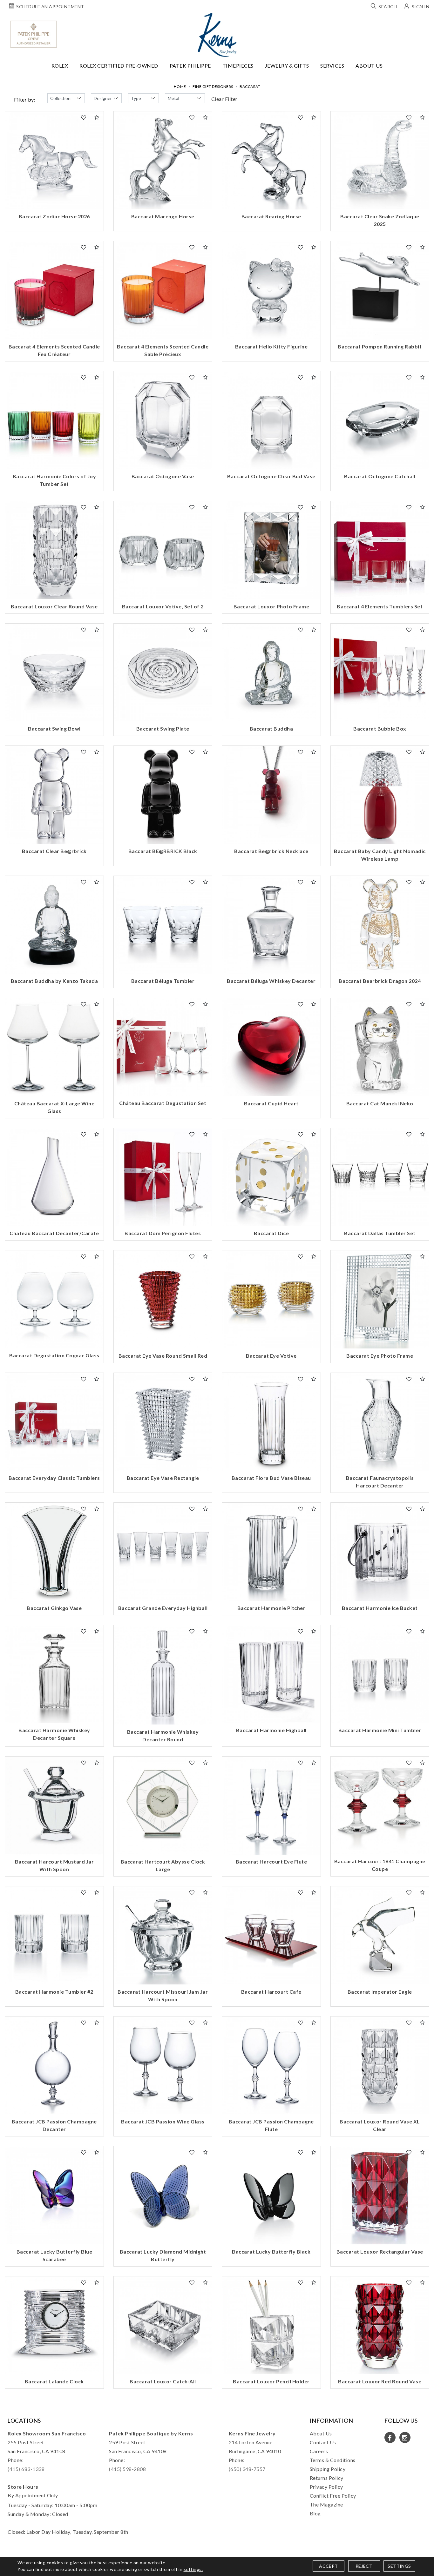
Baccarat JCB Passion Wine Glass (163, 2121)
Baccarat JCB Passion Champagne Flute (271, 2125)
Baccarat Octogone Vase (163, 476)
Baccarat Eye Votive (271, 1356)
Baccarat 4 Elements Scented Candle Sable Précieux (163, 350)
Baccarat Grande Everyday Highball (163, 1608)
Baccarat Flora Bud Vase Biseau (271, 1478)
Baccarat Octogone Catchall (380, 476)
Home (180, 86)
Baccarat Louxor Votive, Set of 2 (163, 606)
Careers (319, 2451)
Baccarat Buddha (271, 728)
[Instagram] (405, 2437)
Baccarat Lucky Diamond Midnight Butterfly (163, 2255)
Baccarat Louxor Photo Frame (271, 606)
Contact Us (323, 2442)
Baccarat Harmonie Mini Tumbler (380, 1730)
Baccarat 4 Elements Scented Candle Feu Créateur (54, 350)
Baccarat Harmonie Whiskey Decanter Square (54, 1734)
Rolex (60, 66)
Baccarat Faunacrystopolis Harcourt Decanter (380, 1482)
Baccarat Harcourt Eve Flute (271, 1861)
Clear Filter (224, 99)
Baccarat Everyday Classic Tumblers (54, 1478)
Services (332, 66)
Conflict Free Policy (333, 2496)
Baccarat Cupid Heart (271, 1103)
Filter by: (25, 99)
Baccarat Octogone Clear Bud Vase (271, 476)
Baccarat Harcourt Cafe (271, 1992)
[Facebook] (390, 2437)
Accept (328, 2566)
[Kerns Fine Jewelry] (217, 35)
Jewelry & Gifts (287, 66)
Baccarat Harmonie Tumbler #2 (54, 1992)
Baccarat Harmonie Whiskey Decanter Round (163, 1735)
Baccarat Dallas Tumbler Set (380, 1233)
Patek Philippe (190, 66)
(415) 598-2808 (127, 2469)
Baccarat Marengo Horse (163, 216)
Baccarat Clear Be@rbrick (54, 851)
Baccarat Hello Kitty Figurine (271, 346)
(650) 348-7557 (247, 2469)
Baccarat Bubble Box (380, 728)
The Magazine (326, 2504)
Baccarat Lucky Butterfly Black (271, 2252)
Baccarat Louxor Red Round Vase (380, 2381)
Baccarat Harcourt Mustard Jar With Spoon (54, 1865)
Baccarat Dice (271, 1233)
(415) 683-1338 (26, 2469)
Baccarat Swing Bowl (54, 728)
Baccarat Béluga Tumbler (163, 981)
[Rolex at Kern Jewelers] (424, 21)
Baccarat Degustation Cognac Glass (54, 1355)
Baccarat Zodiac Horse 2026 (54, 216)
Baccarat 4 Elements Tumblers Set (380, 606)
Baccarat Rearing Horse (271, 216)
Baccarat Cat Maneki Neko (380, 1103)
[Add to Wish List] (84, 117)
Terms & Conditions (333, 2460)
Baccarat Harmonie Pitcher (271, 1608)
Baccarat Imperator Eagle (380, 1992)
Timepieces (238, 66)
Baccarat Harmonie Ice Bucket (380, 1608)
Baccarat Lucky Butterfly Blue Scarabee (54, 2255)
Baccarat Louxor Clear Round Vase (54, 606)
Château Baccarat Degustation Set (163, 1103)
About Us (369, 66)
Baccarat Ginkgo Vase (54, 1608)
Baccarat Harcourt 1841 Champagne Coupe (380, 1865)
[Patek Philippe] (34, 34)
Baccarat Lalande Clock (54, 2381)
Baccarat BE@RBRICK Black (163, 851)
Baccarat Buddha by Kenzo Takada (54, 981)
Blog (315, 2513)
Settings (399, 2566)
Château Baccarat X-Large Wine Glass (54, 1107)
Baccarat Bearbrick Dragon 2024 (380, 981)
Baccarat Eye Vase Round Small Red (163, 1356)
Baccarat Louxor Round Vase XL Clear (380, 2125)
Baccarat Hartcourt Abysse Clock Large (163, 1865)
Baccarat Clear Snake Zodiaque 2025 (380, 220)
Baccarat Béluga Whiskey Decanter (271, 981)
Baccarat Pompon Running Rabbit (380, 346)
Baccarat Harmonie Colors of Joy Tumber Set (54, 480)
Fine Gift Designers (213, 86)
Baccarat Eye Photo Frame (380, 1356)
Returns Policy (327, 2478)
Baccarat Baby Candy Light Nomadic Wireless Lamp (380, 855)
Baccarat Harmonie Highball (271, 1730)
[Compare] (97, 117)
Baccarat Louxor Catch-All (163, 2381)
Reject (364, 2566)
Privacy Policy (326, 2487)
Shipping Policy (328, 2469)
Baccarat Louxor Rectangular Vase (380, 2252)
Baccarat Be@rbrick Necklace (271, 851)
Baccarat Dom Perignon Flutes (163, 1233)
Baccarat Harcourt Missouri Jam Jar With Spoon (163, 1995)
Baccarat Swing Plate (163, 728)
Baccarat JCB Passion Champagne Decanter (54, 2125)
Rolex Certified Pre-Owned (119, 66)
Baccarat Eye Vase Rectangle (163, 1478)
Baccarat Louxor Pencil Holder (271, 2381)
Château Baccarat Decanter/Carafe (54, 1233)
